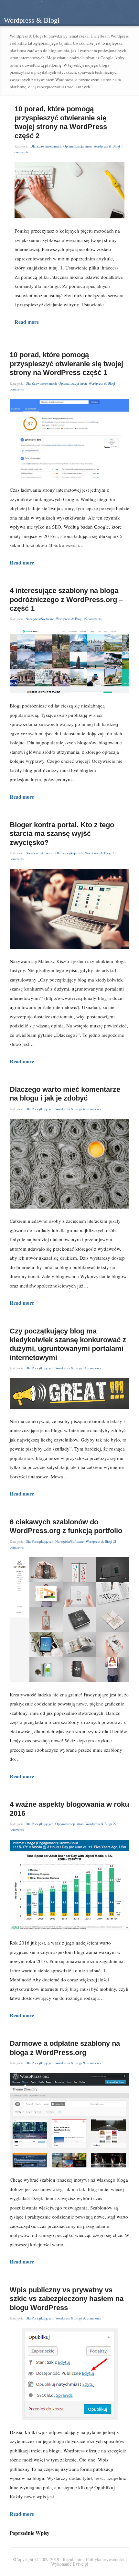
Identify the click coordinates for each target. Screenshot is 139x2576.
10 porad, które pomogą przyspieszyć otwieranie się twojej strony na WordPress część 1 (66, 364)
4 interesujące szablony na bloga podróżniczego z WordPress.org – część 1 (66, 599)
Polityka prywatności (105, 2559)
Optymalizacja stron (77, 146)
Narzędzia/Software (40, 619)
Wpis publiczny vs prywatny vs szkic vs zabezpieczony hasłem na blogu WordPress (67, 2299)
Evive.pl (80, 2564)
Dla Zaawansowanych (46, 146)
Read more (27, 322)
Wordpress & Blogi (107, 146)
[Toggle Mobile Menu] (126, 13)
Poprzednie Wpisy (30, 2533)
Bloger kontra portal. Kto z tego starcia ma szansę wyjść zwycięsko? (62, 834)
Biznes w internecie (39, 853)
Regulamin (73, 2559)
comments (92, 619)
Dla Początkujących (69, 853)
